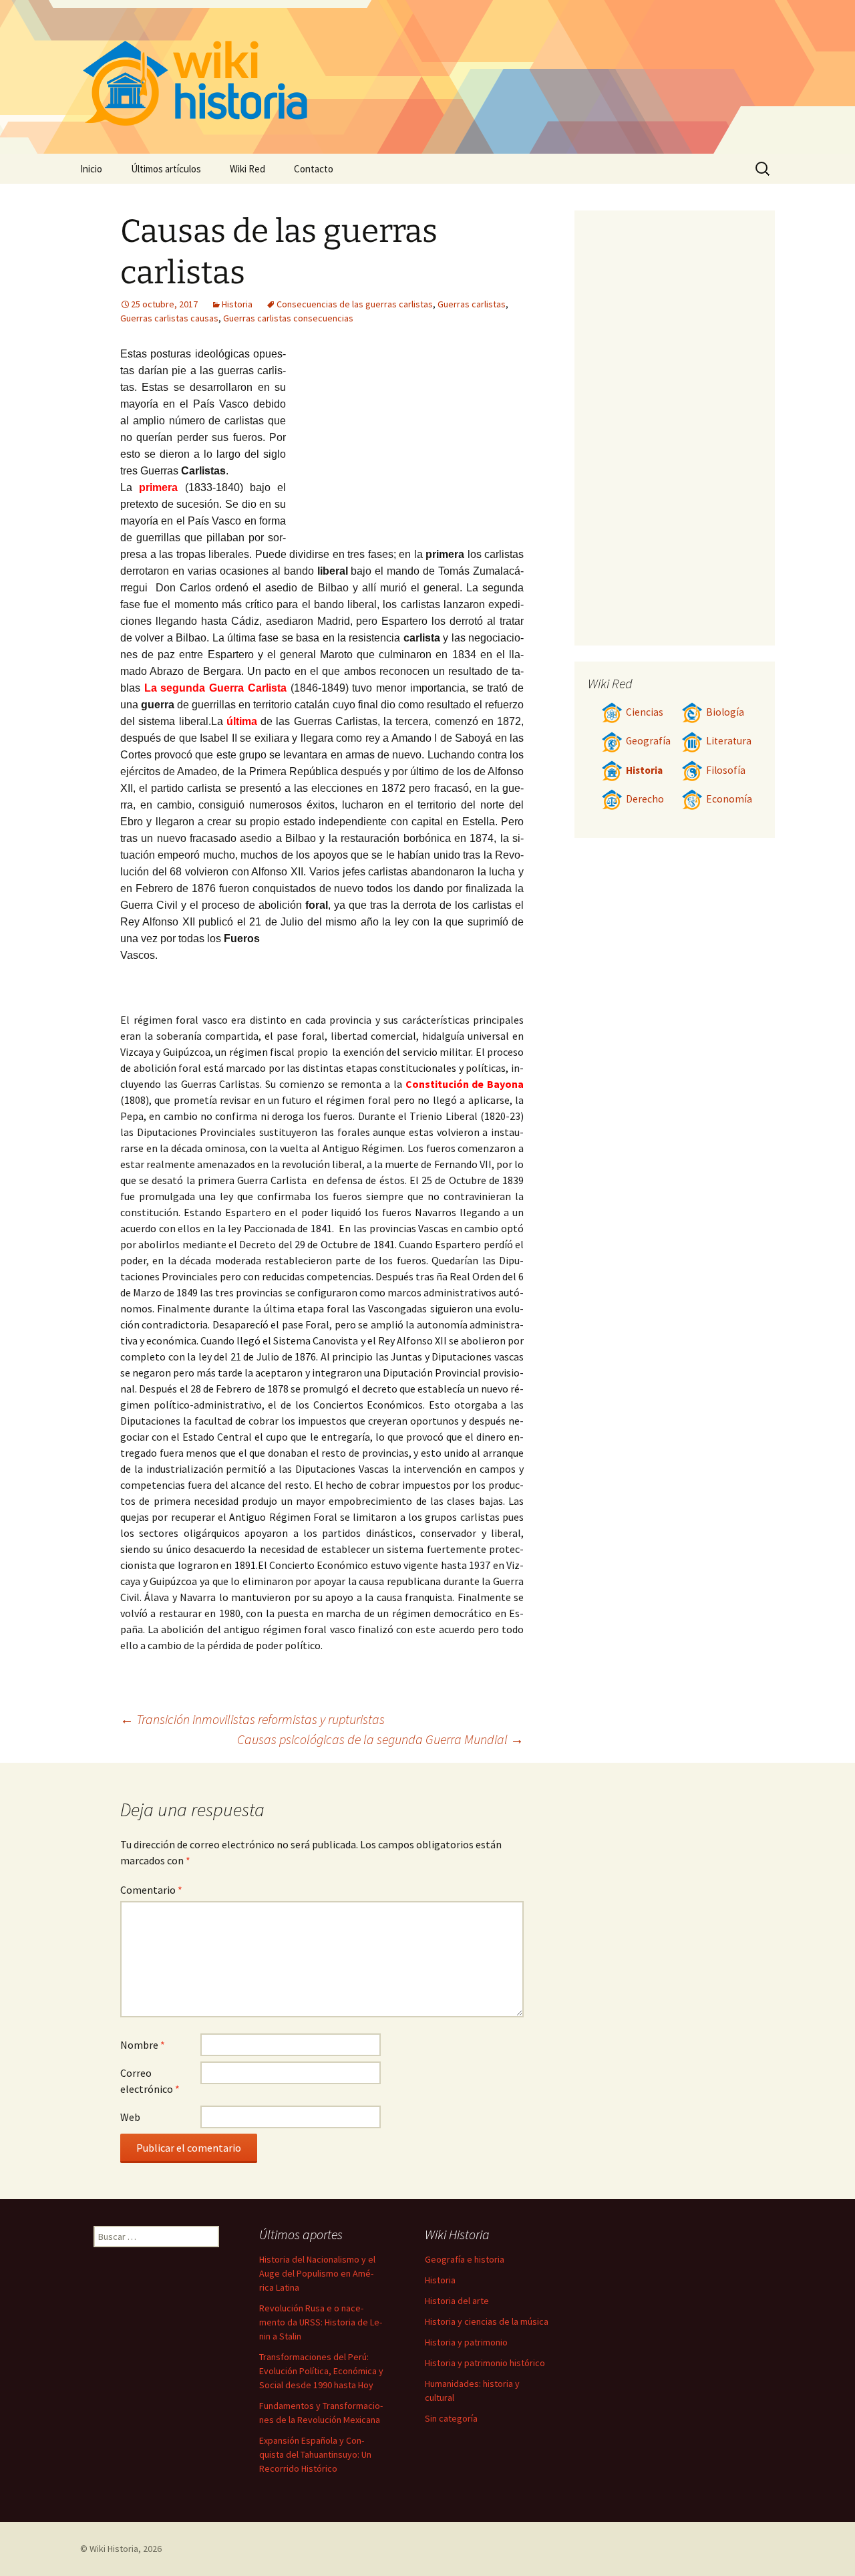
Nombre (143, 2045)
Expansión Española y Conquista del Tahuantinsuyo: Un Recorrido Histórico (315, 2454)
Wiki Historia (114, 2549)
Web (130, 2117)
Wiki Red (247, 169)
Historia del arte (457, 2301)
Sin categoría (451, 2418)
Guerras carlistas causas (169, 318)
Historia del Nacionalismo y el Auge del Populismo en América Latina (317, 2273)
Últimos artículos (166, 169)
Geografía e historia (465, 2259)
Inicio (91, 169)
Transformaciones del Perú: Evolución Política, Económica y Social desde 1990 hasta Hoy (321, 2371)
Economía (729, 799)
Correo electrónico (150, 2081)
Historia (237, 304)
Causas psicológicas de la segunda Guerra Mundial (380, 1739)
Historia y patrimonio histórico (485, 2363)
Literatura (729, 741)
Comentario (151, 1890)
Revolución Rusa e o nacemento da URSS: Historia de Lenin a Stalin (321, 2322)
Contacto (314, 169)
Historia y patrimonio (466, 2342)
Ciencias (645, 712)
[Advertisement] (405, 446)
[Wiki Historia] (427, 77)
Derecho (645, 799)
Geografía (648, 741)
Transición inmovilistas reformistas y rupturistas (252, 1719)
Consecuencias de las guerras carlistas (355, 304)
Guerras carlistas (472, 304)
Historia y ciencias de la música (487, 2321)
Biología (725, 712)
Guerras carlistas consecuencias (288, 318)
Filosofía (726, 770)
